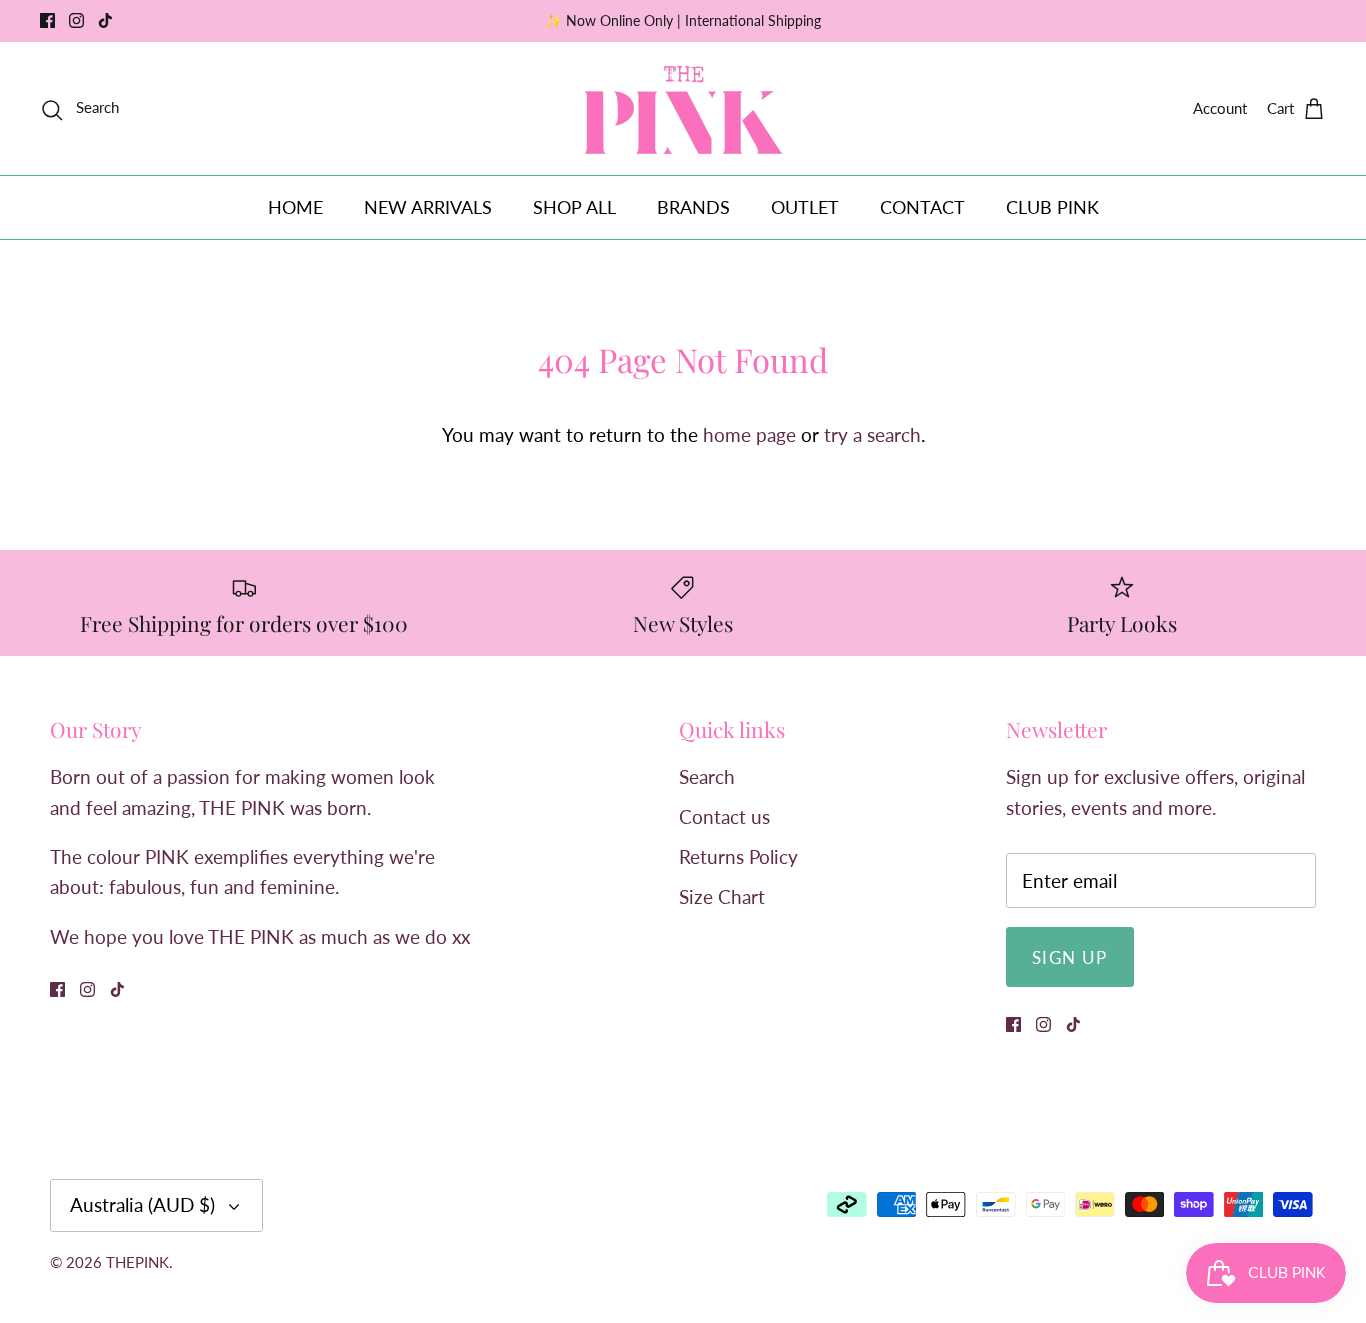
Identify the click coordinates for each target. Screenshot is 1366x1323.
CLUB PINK (1052, 207)
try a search (872, 434)
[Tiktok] (105, 20)
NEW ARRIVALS (428, 207)
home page (749, 434)
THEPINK (137, 1262)
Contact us (724, 816)
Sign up (1070, 957)
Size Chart (722, 896)
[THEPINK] (683, 108)
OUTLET (805, 207)
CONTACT (922, 207)
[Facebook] (47, 20)
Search (707, 776)
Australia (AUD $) (142, 1204)
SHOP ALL (574, 207)
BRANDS (693, 207)
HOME (295, 207)
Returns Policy (738, 856)
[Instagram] (76, 20)
